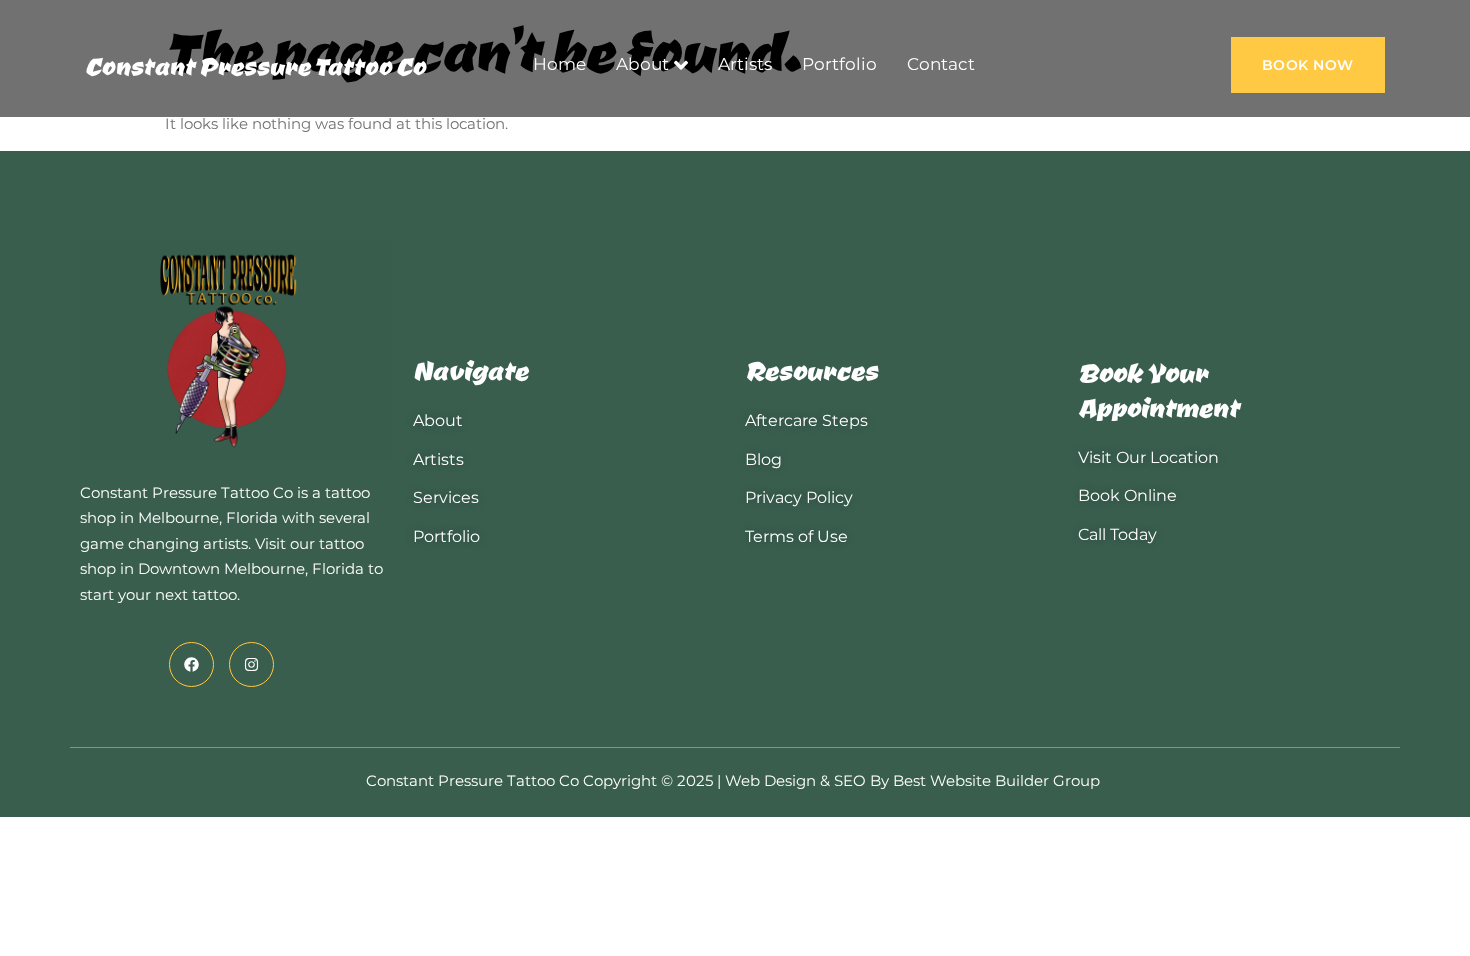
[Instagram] (251, 664)
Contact (941, 64)
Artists (745, 64)
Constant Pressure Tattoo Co (255, 65)
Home (559, 64)
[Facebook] (191, 664)
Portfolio (839, 64)
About (642, 64)
